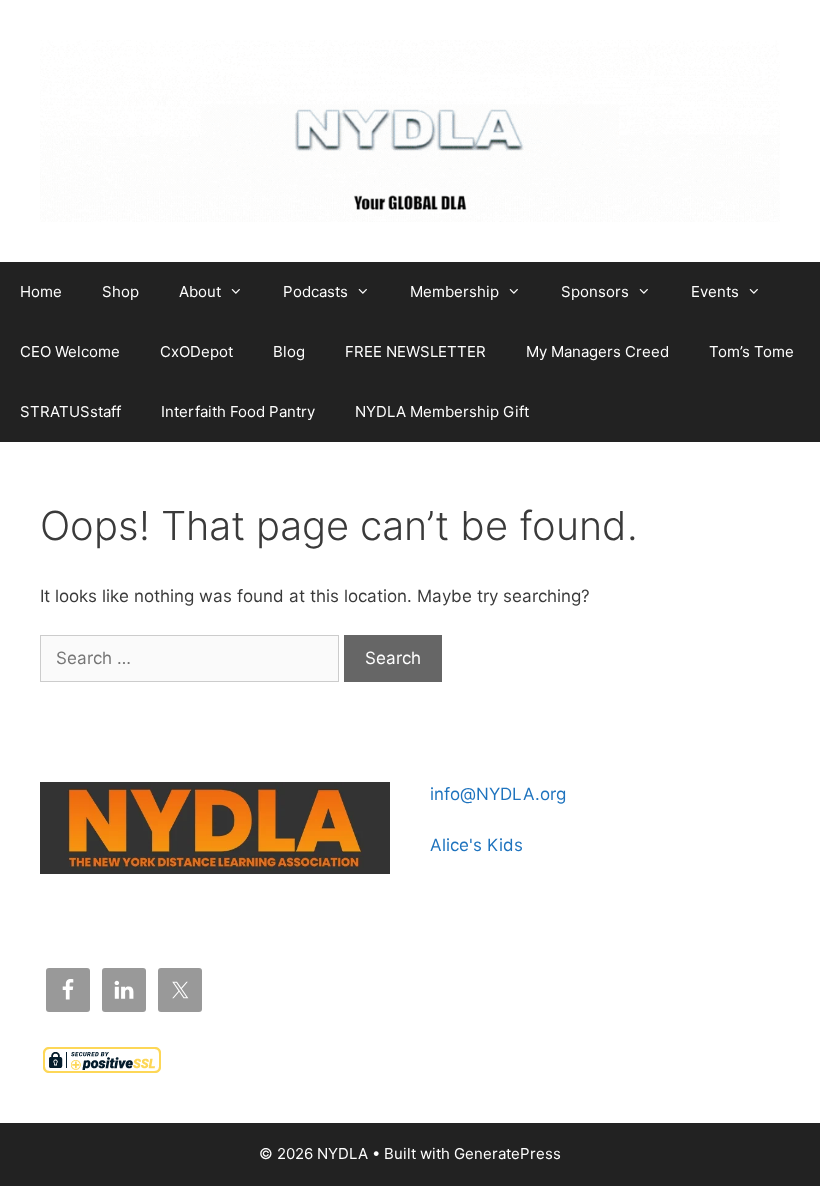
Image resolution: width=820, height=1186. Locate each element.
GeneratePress (507, 1153)
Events (715, 291)
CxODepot (196, 351)
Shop (120, 291)
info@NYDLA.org (498, 794)
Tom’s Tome (751, 351)
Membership (454, 291)
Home (41, 291)
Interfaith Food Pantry (238, 411)
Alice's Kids (476, 845)
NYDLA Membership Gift (442, 411)
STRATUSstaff (70, 411)
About (200, 291)
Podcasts (315, 291)
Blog (289, 351)
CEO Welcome (70, 351)
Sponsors (595, 291)
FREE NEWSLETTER (415, 351)
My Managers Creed (597, 351)
